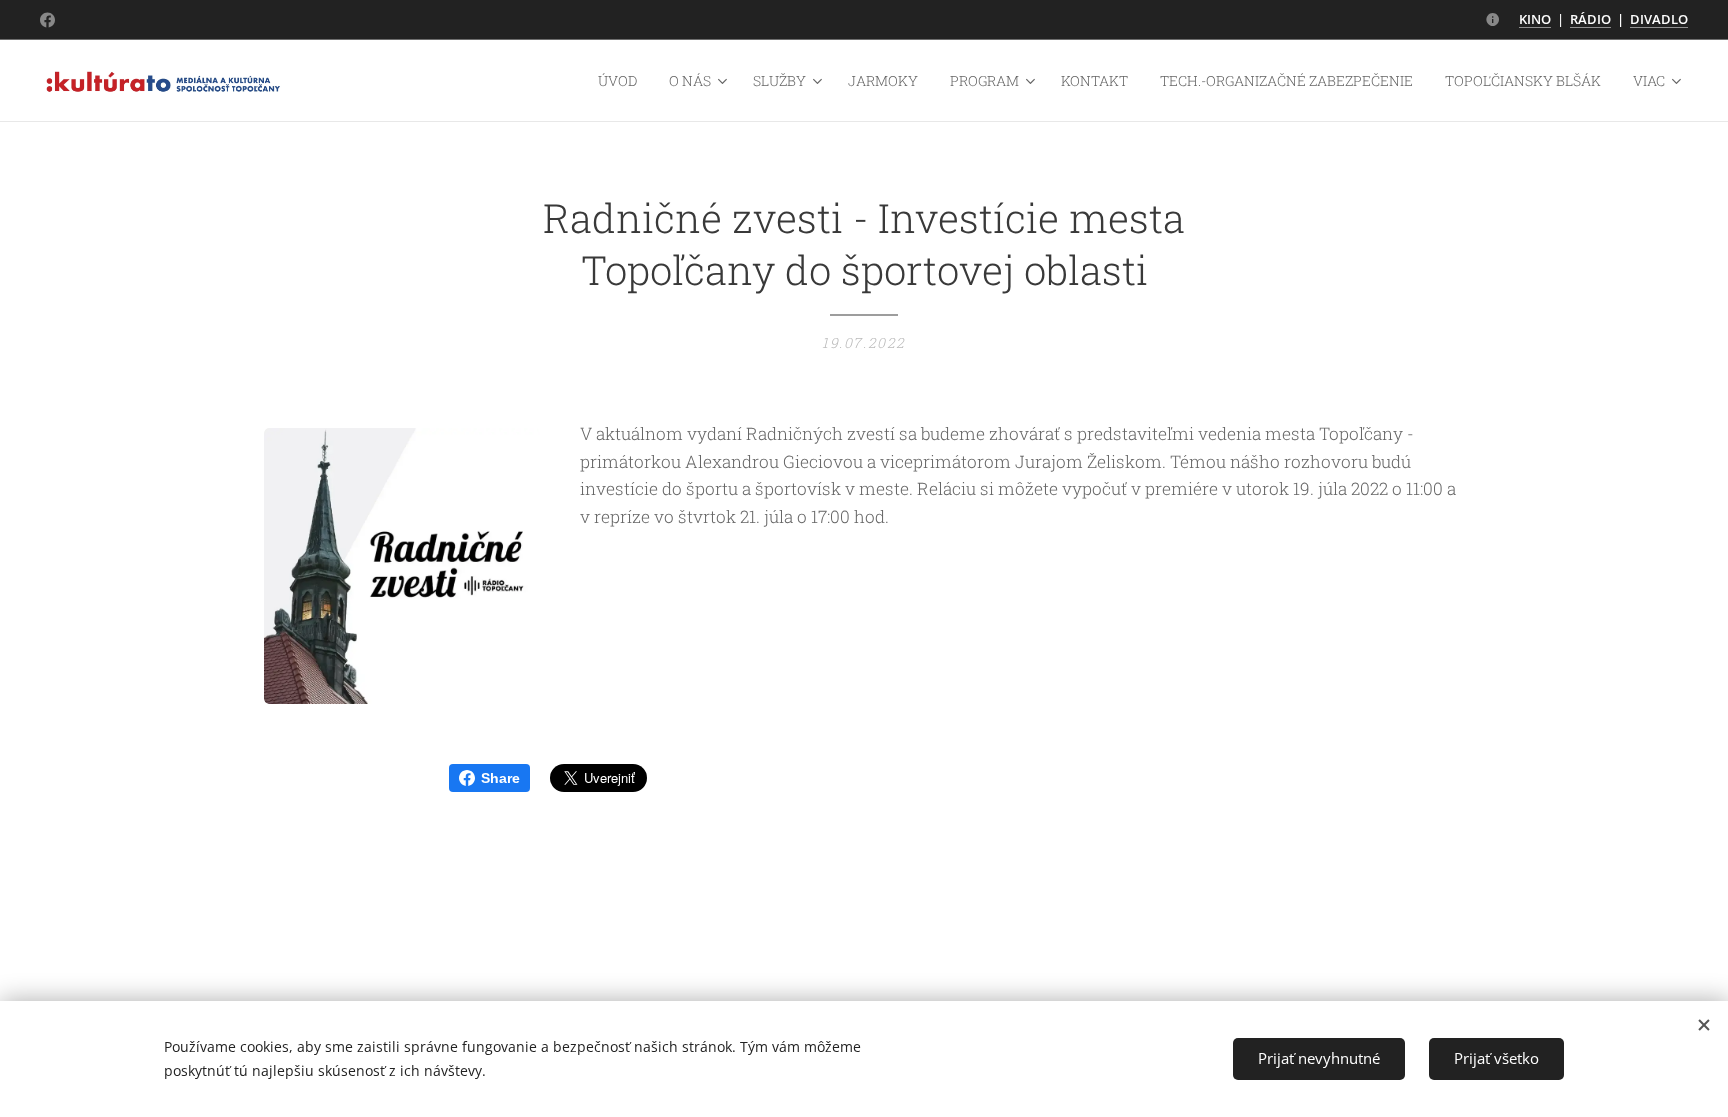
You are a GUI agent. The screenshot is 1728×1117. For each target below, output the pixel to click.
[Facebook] (47, 20)
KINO (1535, 19)
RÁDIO (1590, 19)
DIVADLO (1659, 19)
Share (500, 778)
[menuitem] (623, 81)
